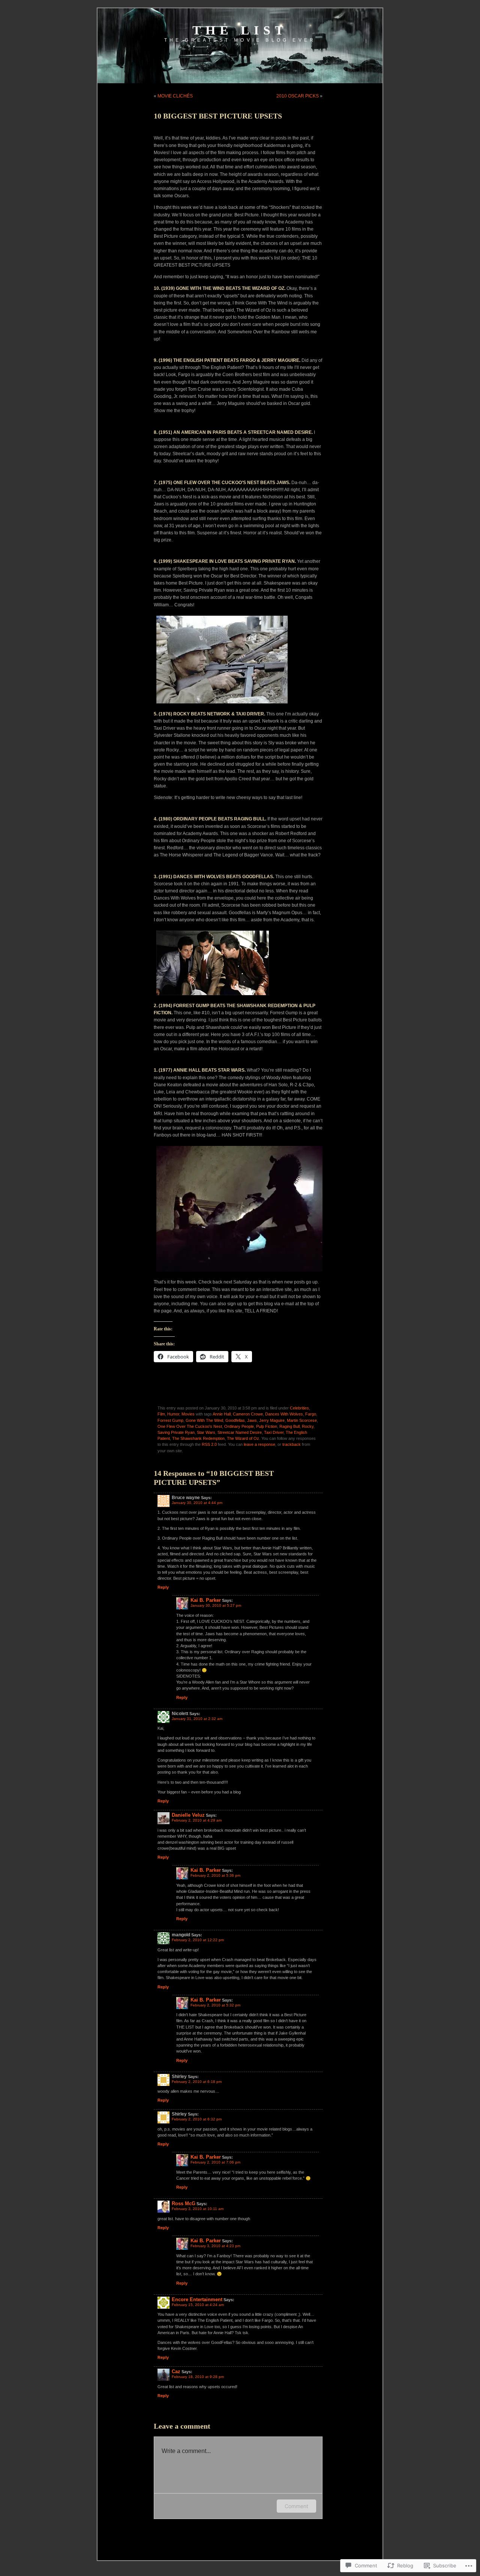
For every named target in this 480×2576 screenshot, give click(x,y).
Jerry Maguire (272, 1420)
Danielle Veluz (188, 1815)
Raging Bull (289, 1426)
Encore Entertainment (197, 2299)
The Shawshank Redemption (198, 1438)
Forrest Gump (170, 1420)
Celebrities (299, 1408)
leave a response (259, 1444)
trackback (292, 1444)
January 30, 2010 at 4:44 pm (197, 1503)
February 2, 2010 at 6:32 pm (197, 2119)
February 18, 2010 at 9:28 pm (198, 2377)
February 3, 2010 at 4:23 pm (215, 2246)
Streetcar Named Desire (240, 1432)
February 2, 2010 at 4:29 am (197, 1820)
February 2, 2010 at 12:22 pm (198, 1940)
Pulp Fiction (267, 1426)
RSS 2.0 (209, 1444)
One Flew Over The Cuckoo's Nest (190, 1426)
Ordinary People (239, 1426)
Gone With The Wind (204, 1420)
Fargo (311, 1414)
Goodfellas (235, 1420)
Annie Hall (222, 1414)
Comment (296, 2506)
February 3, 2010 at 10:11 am (198, 2209)
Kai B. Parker (206, 1600)
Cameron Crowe (248, 1414)
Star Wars (206, 1432)
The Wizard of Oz (243, 1438)
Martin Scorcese (302, 1420)
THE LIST (240, 30)
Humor (173, 1414)
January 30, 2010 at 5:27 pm (216, 1605)
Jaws (252, 1420)
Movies (188, 1414)
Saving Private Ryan (176, 1432)
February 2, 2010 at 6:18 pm (197, 2082)
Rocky (308, 1426)
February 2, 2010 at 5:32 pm (215, 2005)
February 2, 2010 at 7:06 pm (215, 2162)
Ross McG (184, 2203)
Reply (163, 1587)
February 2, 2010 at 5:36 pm (215, 1875)
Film (161, 1414)
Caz (176, 2371)
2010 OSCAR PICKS (298, 96)
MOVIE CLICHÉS (175, 96)
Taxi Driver (274, 1432)
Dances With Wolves (284, 1414)
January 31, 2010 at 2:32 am (197, 1719)
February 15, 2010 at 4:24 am (198, 2305)
